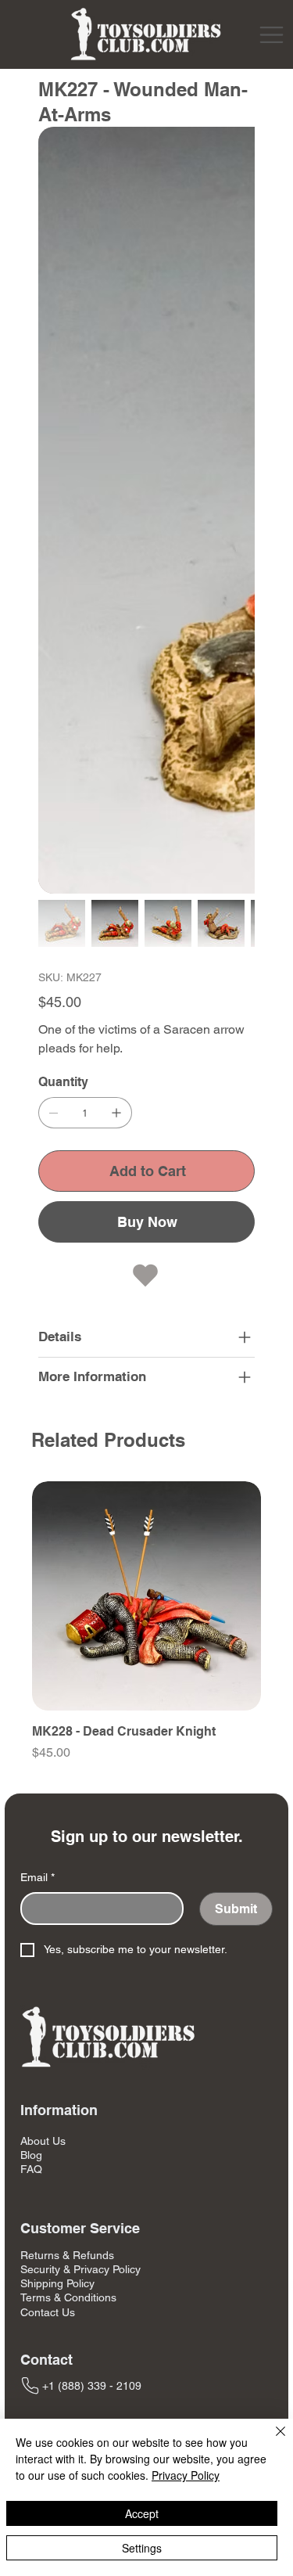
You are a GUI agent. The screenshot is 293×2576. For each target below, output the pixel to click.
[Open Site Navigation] (272, 35)
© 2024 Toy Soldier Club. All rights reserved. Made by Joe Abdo (146, 1986)
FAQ (31, 1614)
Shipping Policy (57, 1728)
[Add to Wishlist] (147, 720)
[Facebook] (34, 1930)
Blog (31, 1599)
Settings (142, 2548)
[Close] (271, 2441)
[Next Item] (234, 236)
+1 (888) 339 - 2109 (92, 1829)
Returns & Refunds (67, 1699)
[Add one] (116, 557)
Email (38, 1321)
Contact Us (48, 1756)
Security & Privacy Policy (80, 1714)
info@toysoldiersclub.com (105, 1875)
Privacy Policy (186, 2475)
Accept (142, 2513)
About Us (43, 1585)
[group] (146, 1074)
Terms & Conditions (68, 1742)
